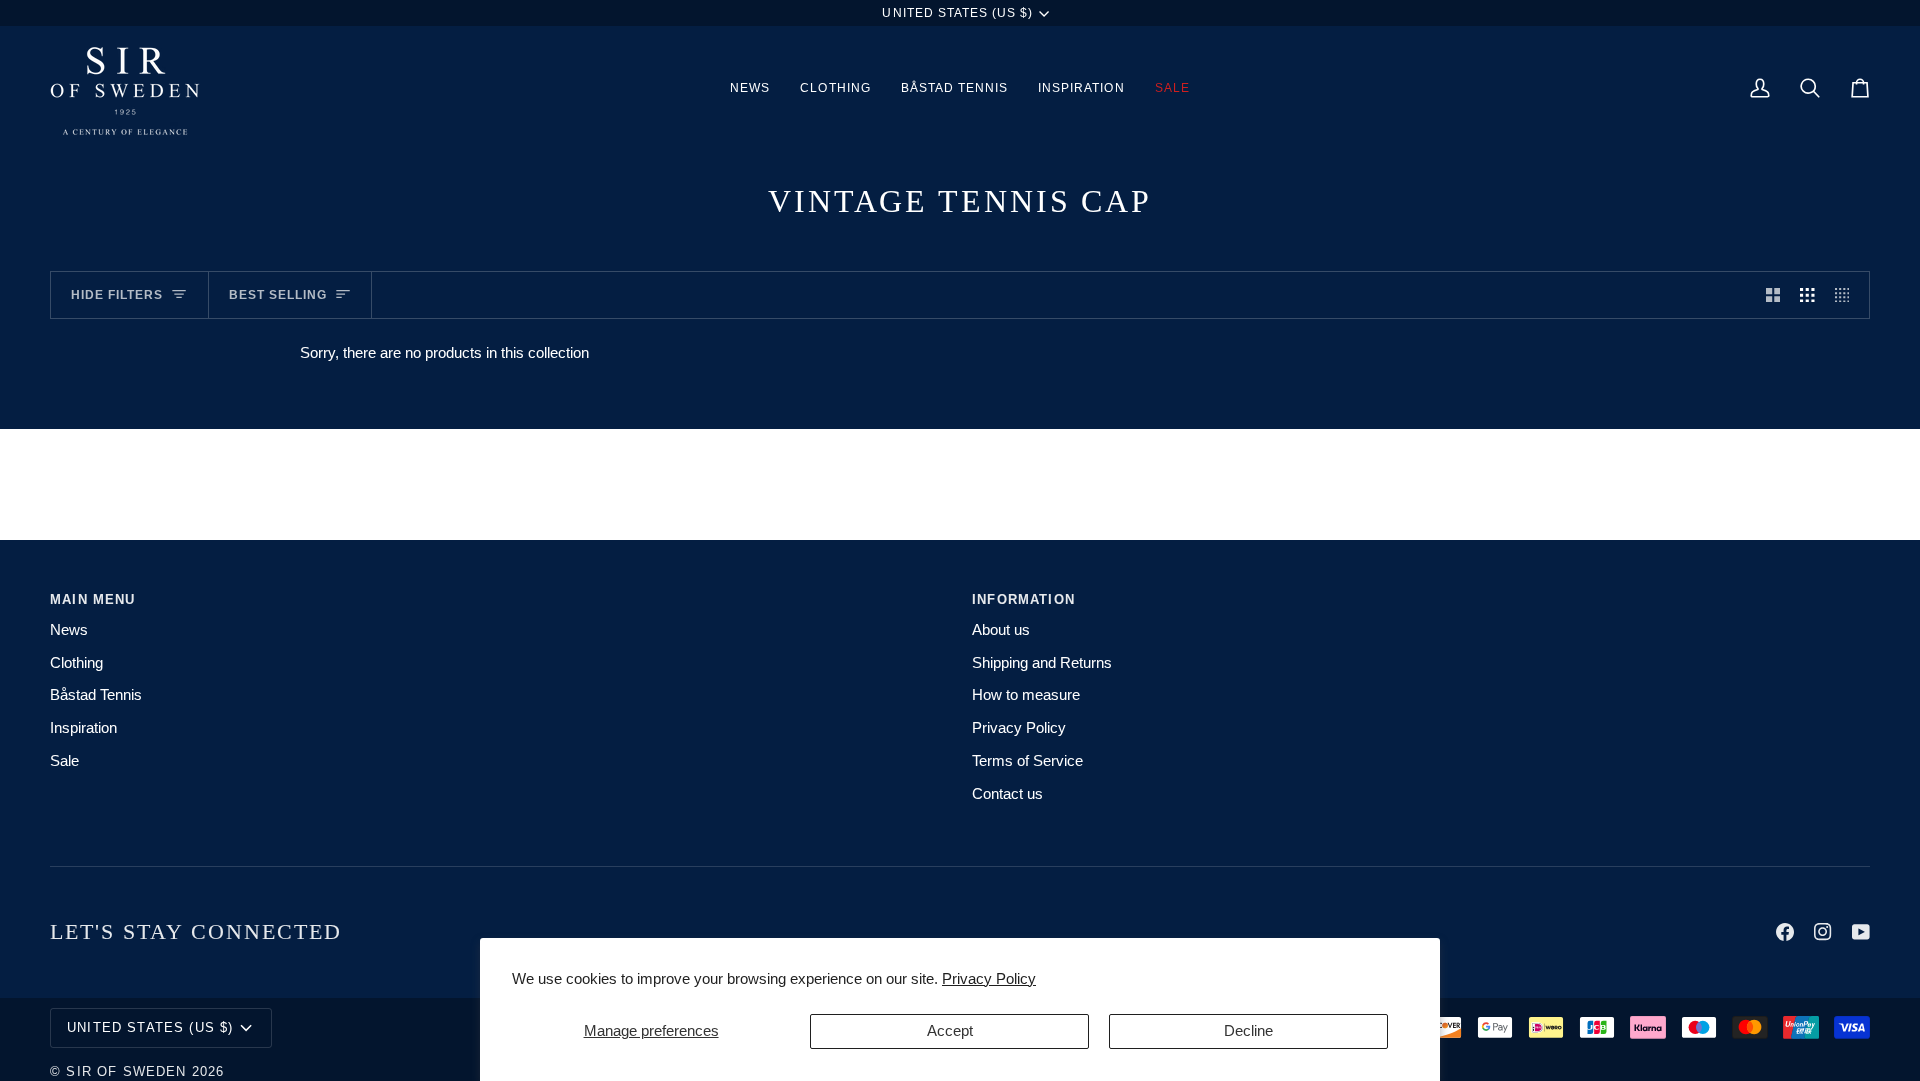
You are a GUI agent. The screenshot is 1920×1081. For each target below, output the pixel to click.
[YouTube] (1861, 932)
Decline (1248, 1031)
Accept (950, 1031)
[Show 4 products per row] (1847, 295)
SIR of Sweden (126, 1071)
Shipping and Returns (1042, 663)
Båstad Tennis (96, 695)
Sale (64, 761)
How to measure (1026, 695)
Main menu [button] (93, 599)
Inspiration (83, 728)
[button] (835, 88)
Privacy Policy (989, 979)
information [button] (1023, 599)
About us (1001, 630)
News (69, 630)
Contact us (1007, 794)
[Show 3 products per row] (1807, 295)
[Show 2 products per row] (1773, 295)
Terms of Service (1027, 761)
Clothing (76, 663)
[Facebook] (1785, 932)
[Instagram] (1823, 932)
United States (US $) (957, 13)
